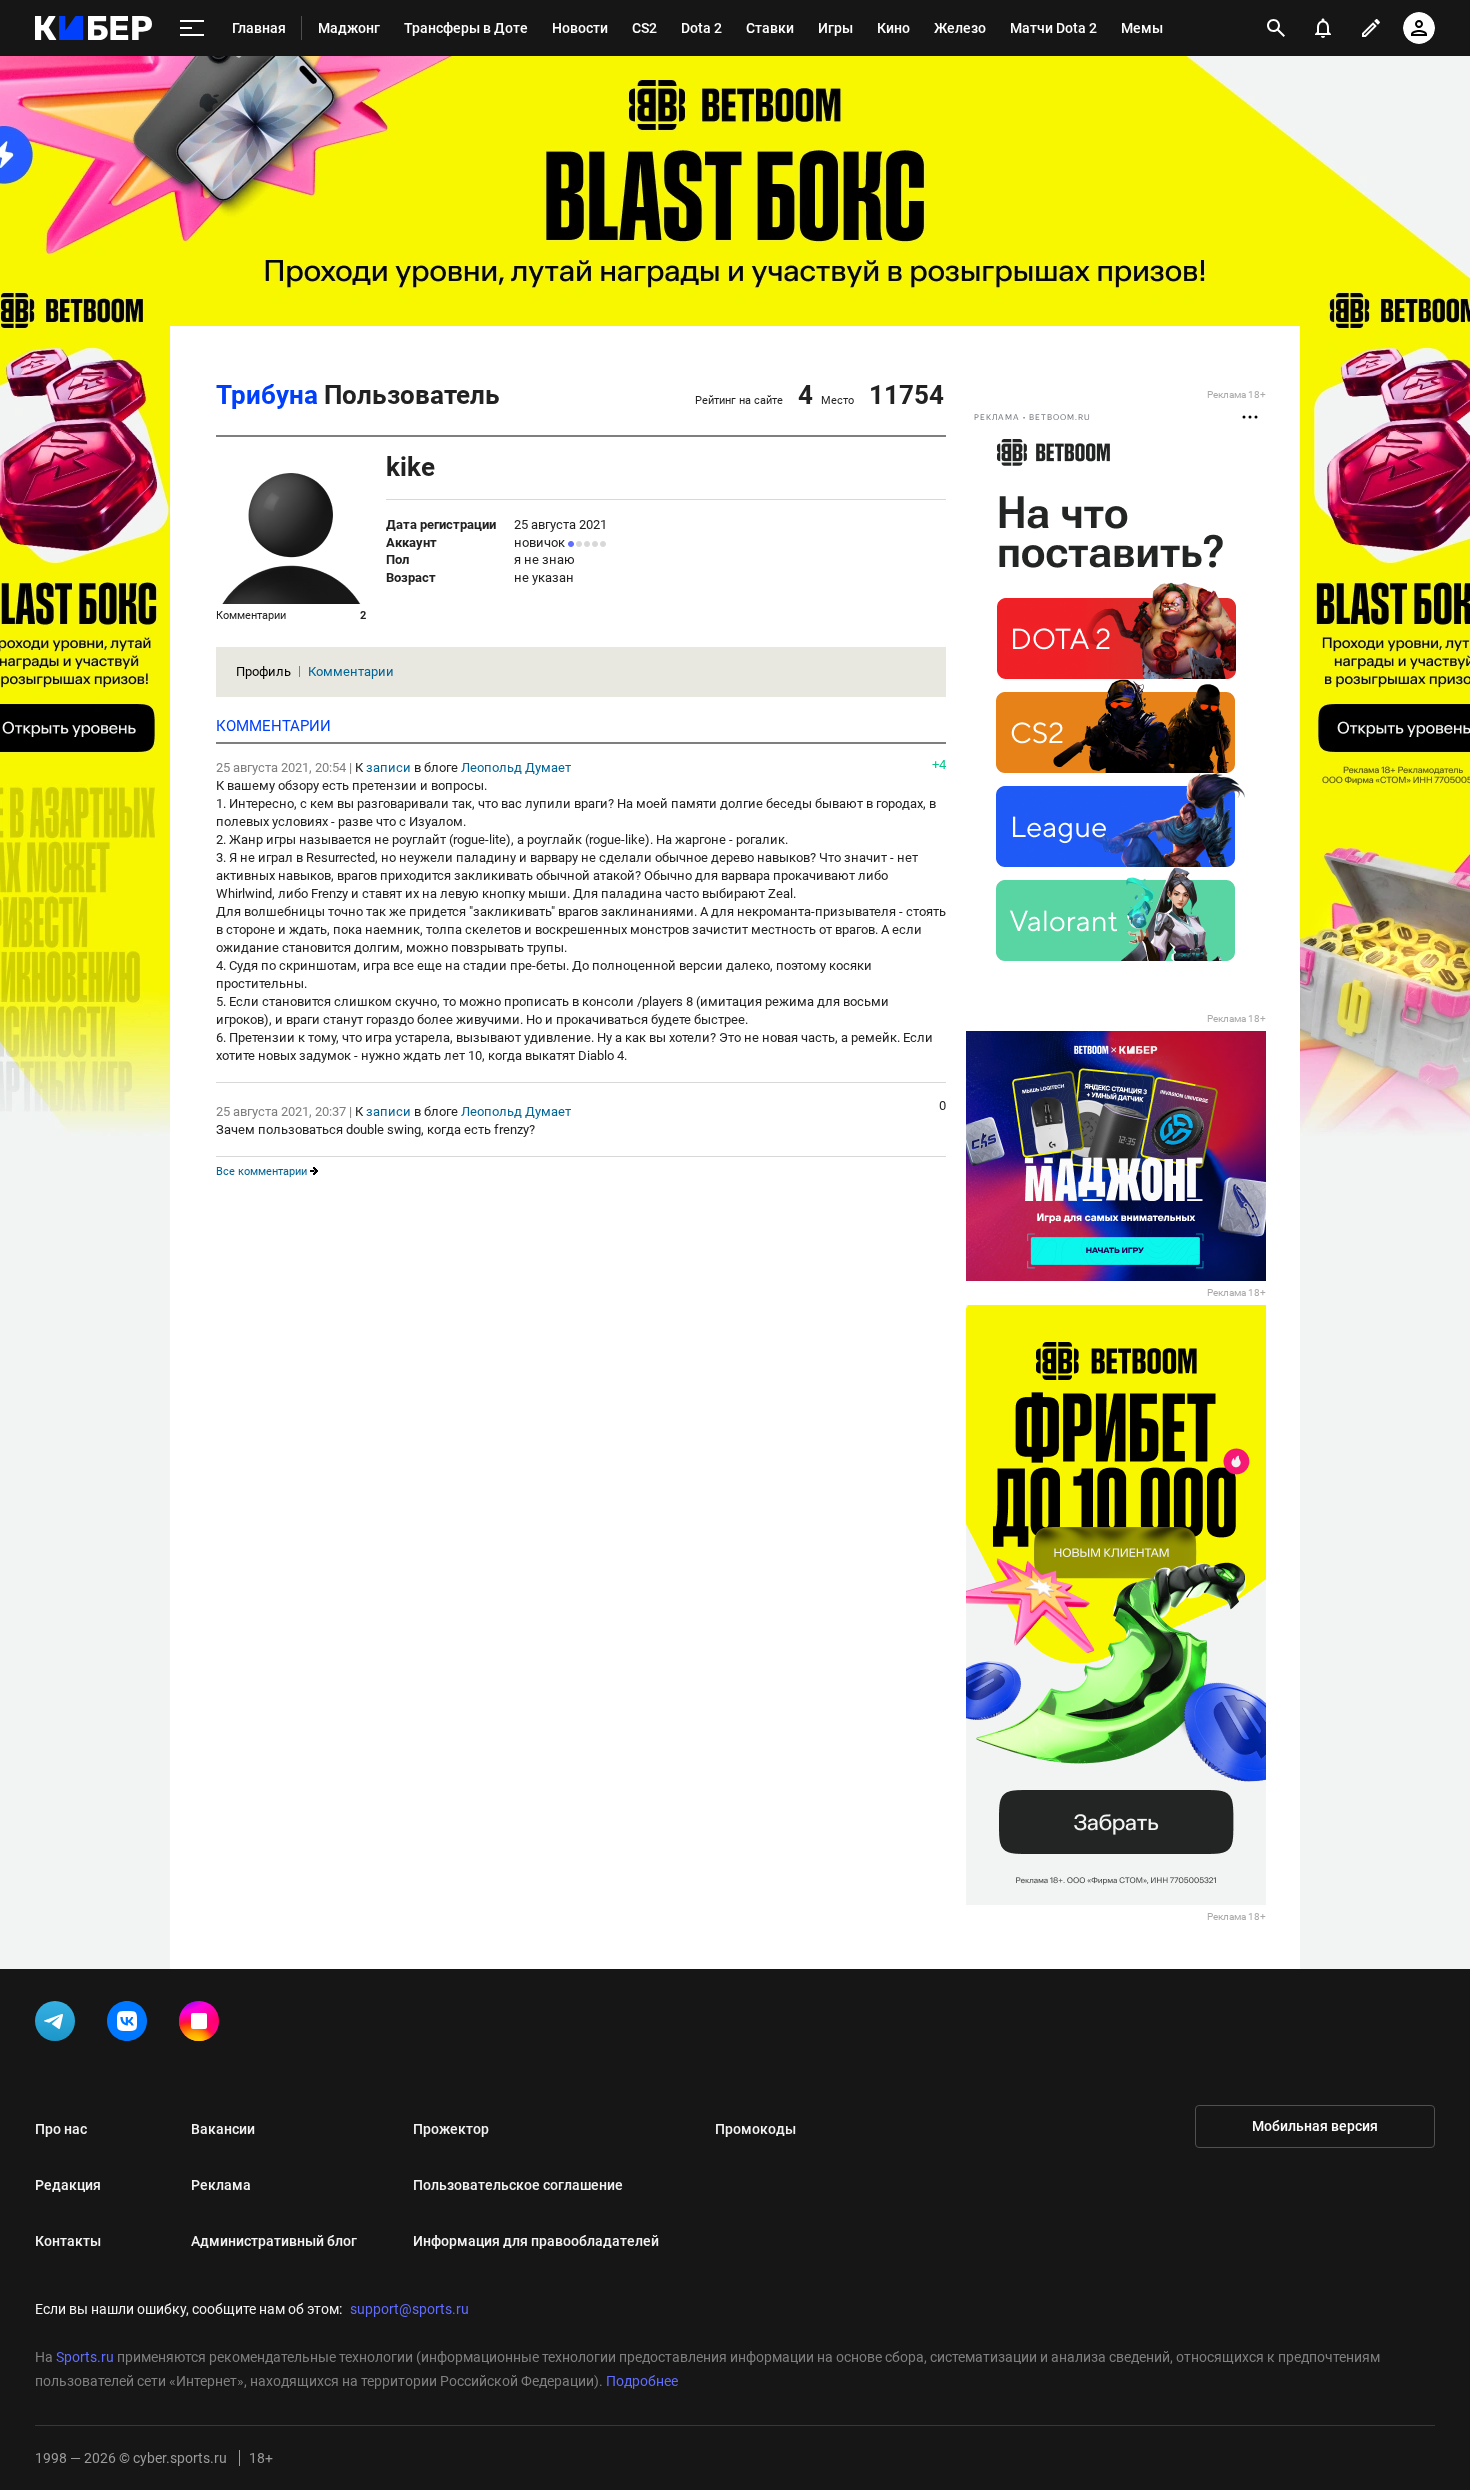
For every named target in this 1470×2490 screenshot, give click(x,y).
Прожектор (451, 2129)
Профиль (263, 671)
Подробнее (642, 2381)
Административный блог (274, 2241)
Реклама (221, 2185)
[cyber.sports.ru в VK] (131, 2025)
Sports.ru (85, 2357)
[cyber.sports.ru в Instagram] (203, 2025)
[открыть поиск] (1276, 28)
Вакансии (223, 2129)
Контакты (68, 2241)
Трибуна (267, 395)
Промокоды (755, 2129)
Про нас (61, 2129)
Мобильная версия (1315, 2126)
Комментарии (351, 671)
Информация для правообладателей (536, 2241)
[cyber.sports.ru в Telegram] (59, 2025)
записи (388, 767)
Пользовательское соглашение (518, 2185)
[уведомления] (1323, 28)
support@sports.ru (409, 2309)
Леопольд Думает (516, 767)
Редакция (68, 2185)
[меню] (192, 28)
